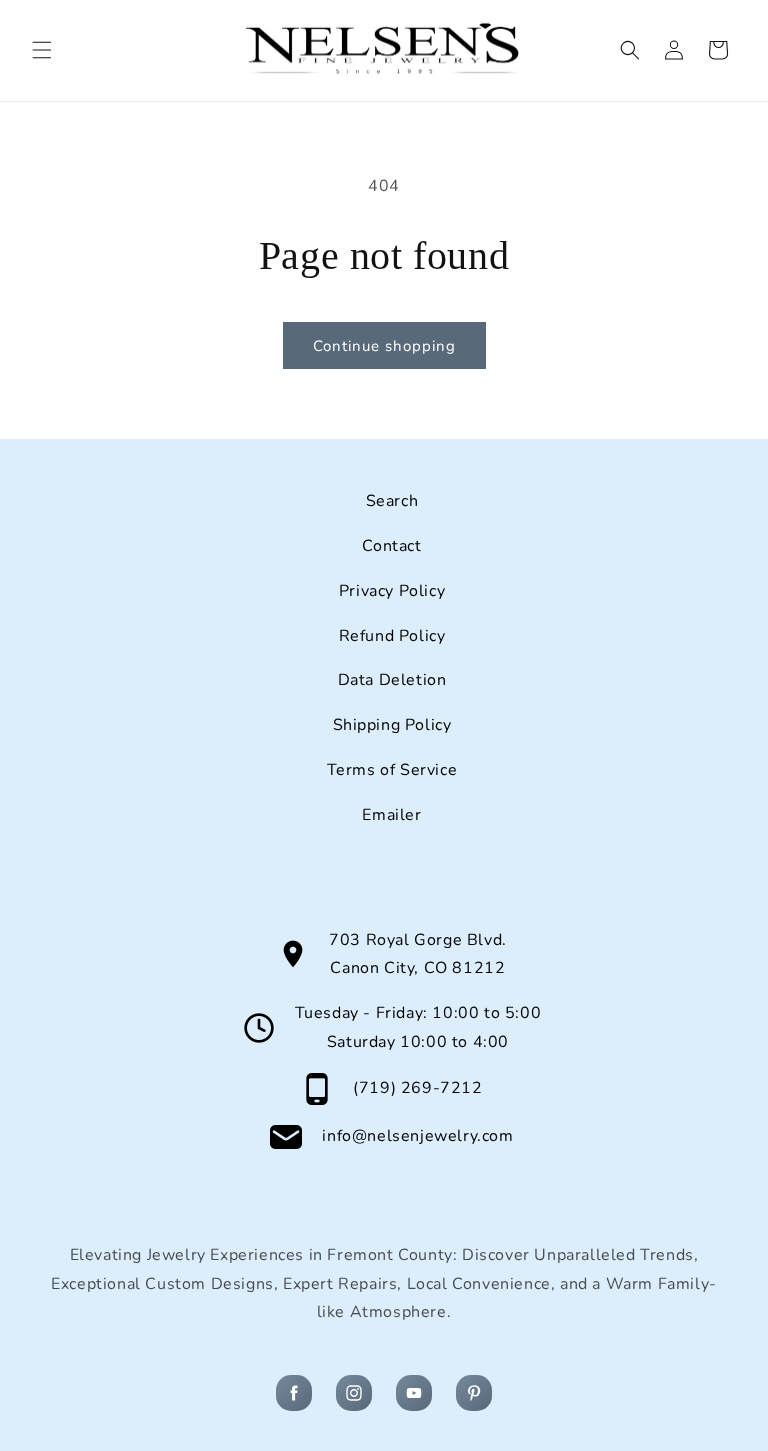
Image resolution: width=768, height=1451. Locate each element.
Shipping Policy (392, 725)
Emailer (391, 815)
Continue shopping (384, 346)
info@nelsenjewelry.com (417, 1136)
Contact (391, 546)
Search (392, 501)
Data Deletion (392, 680)
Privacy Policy (392, 591)
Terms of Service (392, 770)
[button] (42, 50)
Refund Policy (392, 636)
